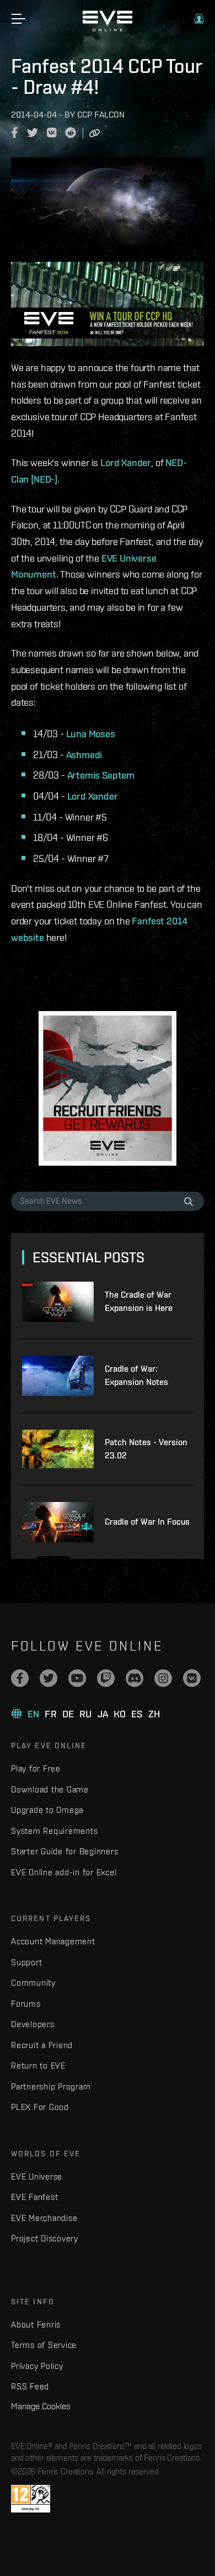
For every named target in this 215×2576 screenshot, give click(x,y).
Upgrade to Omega (47, 1810)
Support (26, 1962)
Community (33, 1983)
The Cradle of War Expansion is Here (139, 1301)
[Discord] (135, 1678)
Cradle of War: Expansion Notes (136, 1375)
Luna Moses (91, 734)
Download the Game (50, 1789)
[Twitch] (106, 1678)
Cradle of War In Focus (147, 1522)
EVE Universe (37, 2176)
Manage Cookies (41, 2406)
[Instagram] (163, 1678)
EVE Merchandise (44, 2218)
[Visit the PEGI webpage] (31, 2499)
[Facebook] (20, 1678)
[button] (199, 19)
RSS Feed (30, 2386)
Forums (26, 2004)
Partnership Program (51, 2086)
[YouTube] (77, 1678)
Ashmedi (84, 755)
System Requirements (54, 1831)
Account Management (53, 1941)
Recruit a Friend (42, 2045)
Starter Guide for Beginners (64, 1851)
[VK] (192, 1678)
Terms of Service (44, 2345)
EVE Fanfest (34, 2197)
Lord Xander (126, 462)
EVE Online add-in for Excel (64, 1872)
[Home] (108, 29)
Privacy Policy (37, 2366)
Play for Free (36, 1768)
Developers (33, 2024)
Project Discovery (45, 2238)
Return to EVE (38, 2065)
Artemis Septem (101, 775)
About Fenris (36, 2324)
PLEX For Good (40, 2107)
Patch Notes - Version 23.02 (146, 1449)
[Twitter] (49, 1678)
